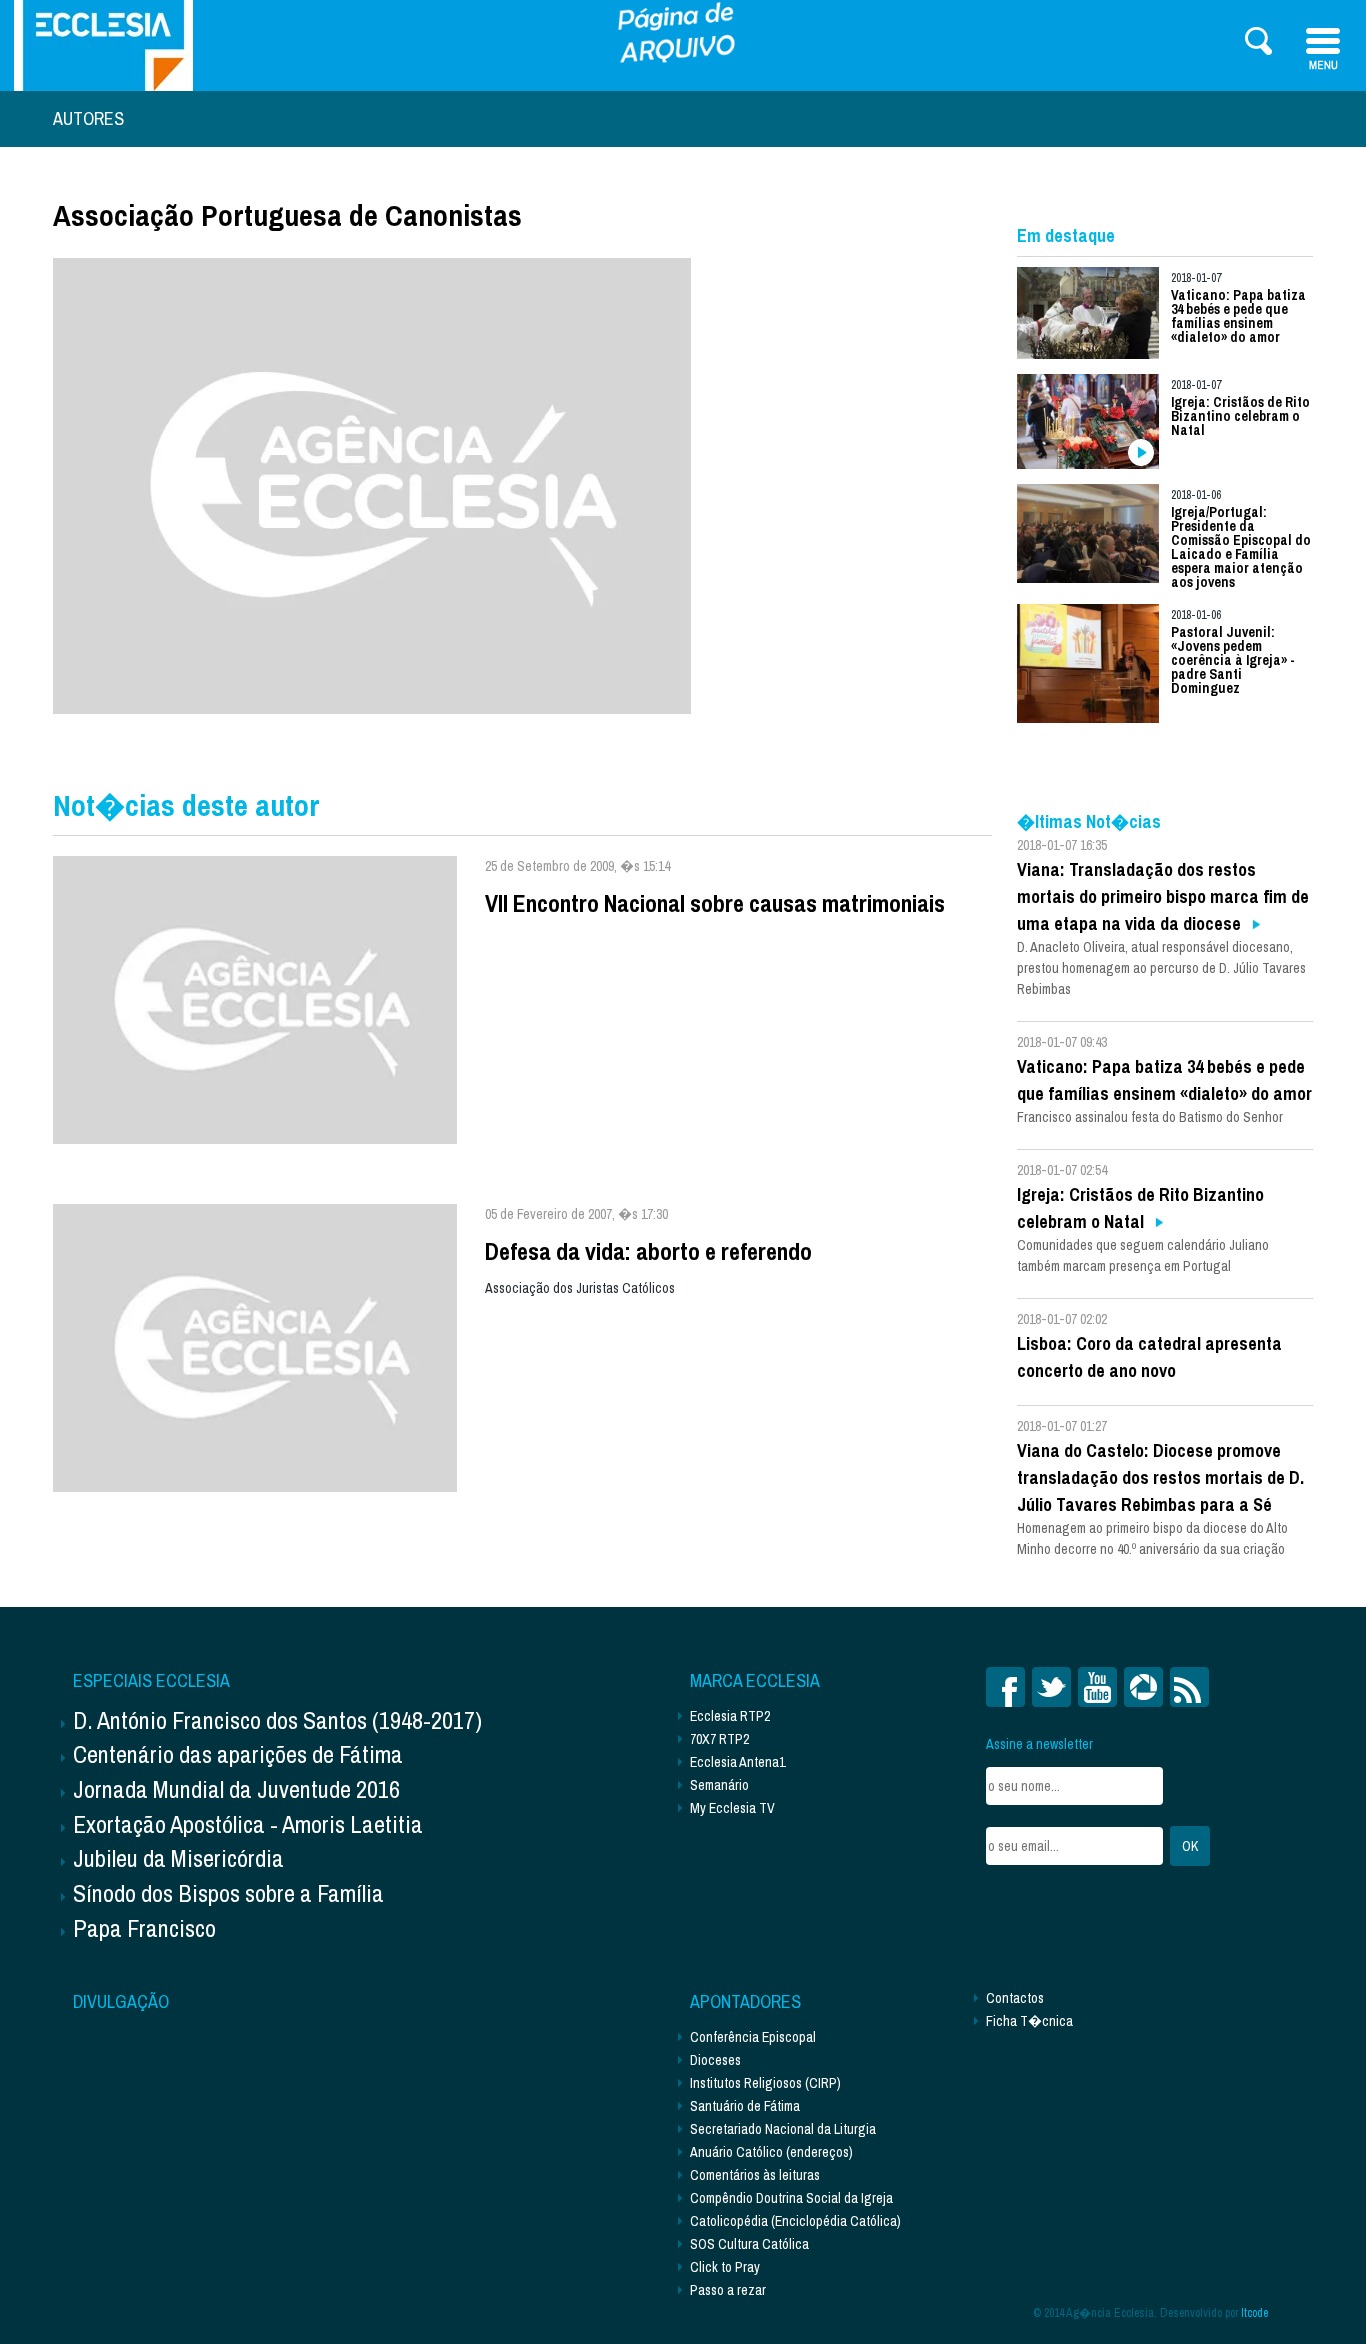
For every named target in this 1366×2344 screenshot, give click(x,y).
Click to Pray (725, 2267)
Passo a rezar (728, 2290)
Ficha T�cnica (1029, 2021)
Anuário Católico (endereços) (771, 2152)
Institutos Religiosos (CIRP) (765, 2083)
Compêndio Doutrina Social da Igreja (791, 2198)
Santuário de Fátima (745, 2106)
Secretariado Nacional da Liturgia (783, 2129)
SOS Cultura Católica (749, 2244)
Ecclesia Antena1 (737, 1762)
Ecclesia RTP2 (730, 1716)
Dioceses (715, 2060)
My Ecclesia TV (732, 1808)
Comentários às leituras (755, 2175)
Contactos (1015, 1998)
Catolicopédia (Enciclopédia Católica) (795, 2221)
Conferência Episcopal (753, 2037)
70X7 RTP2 (719, 1739)
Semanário (719, 1785)
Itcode (1254, 2313)
